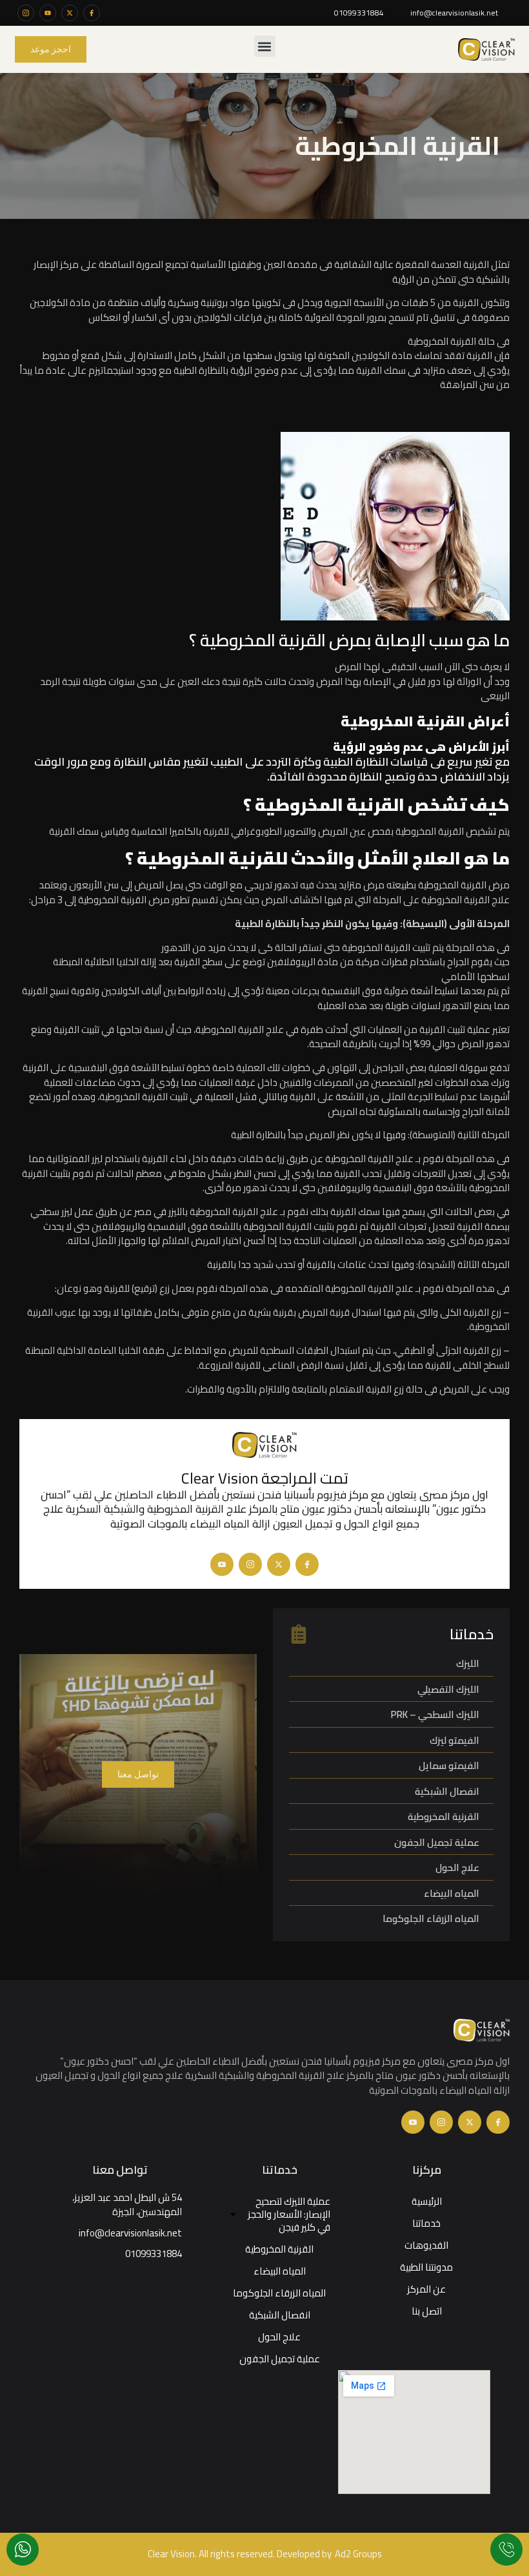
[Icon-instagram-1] (26, 13)
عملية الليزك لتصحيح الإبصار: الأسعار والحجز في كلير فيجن (289, 2214)
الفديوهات (426, 2245)
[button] (265, 46)
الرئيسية (427, 2201)
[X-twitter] (70, 13)
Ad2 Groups (358, 2554)
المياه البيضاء (280, 2271)
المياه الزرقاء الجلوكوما (279, 2293)
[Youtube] (48, 13)
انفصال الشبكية (280, 2315)
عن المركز (426, 2289)
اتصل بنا (427, 2311)
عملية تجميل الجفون (280, 2359)
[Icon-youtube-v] (222, 1564)
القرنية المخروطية (279, 2249)
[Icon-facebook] (92, 13)
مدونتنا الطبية (426, 2267)
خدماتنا (426, 2223)
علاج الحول (279, 2337)
